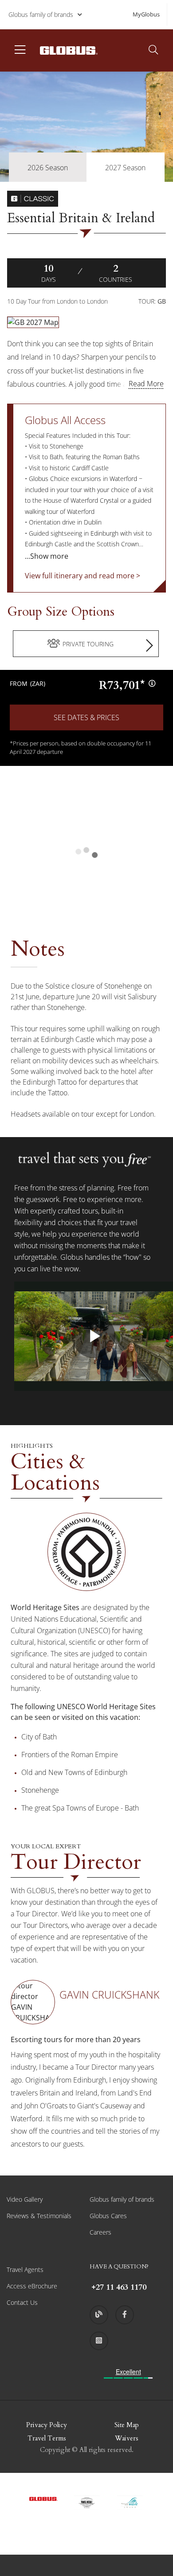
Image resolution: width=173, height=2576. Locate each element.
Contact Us (22, 2302)
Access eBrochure (32, 2286)
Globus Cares (108, 2216)
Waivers (127, 2438)
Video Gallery (25, 2199)
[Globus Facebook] (125, 2315)
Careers (100, 2232)
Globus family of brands (41, 14)
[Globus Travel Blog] (99, 2315)
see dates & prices (86, 717)
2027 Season (125, 168)
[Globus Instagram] (99, 2341)
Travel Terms (47, 2438)
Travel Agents (25, 2270)
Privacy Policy (47, 2425)
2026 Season (48, 168)
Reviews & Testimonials (39, 2216)
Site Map (127, 2425)
